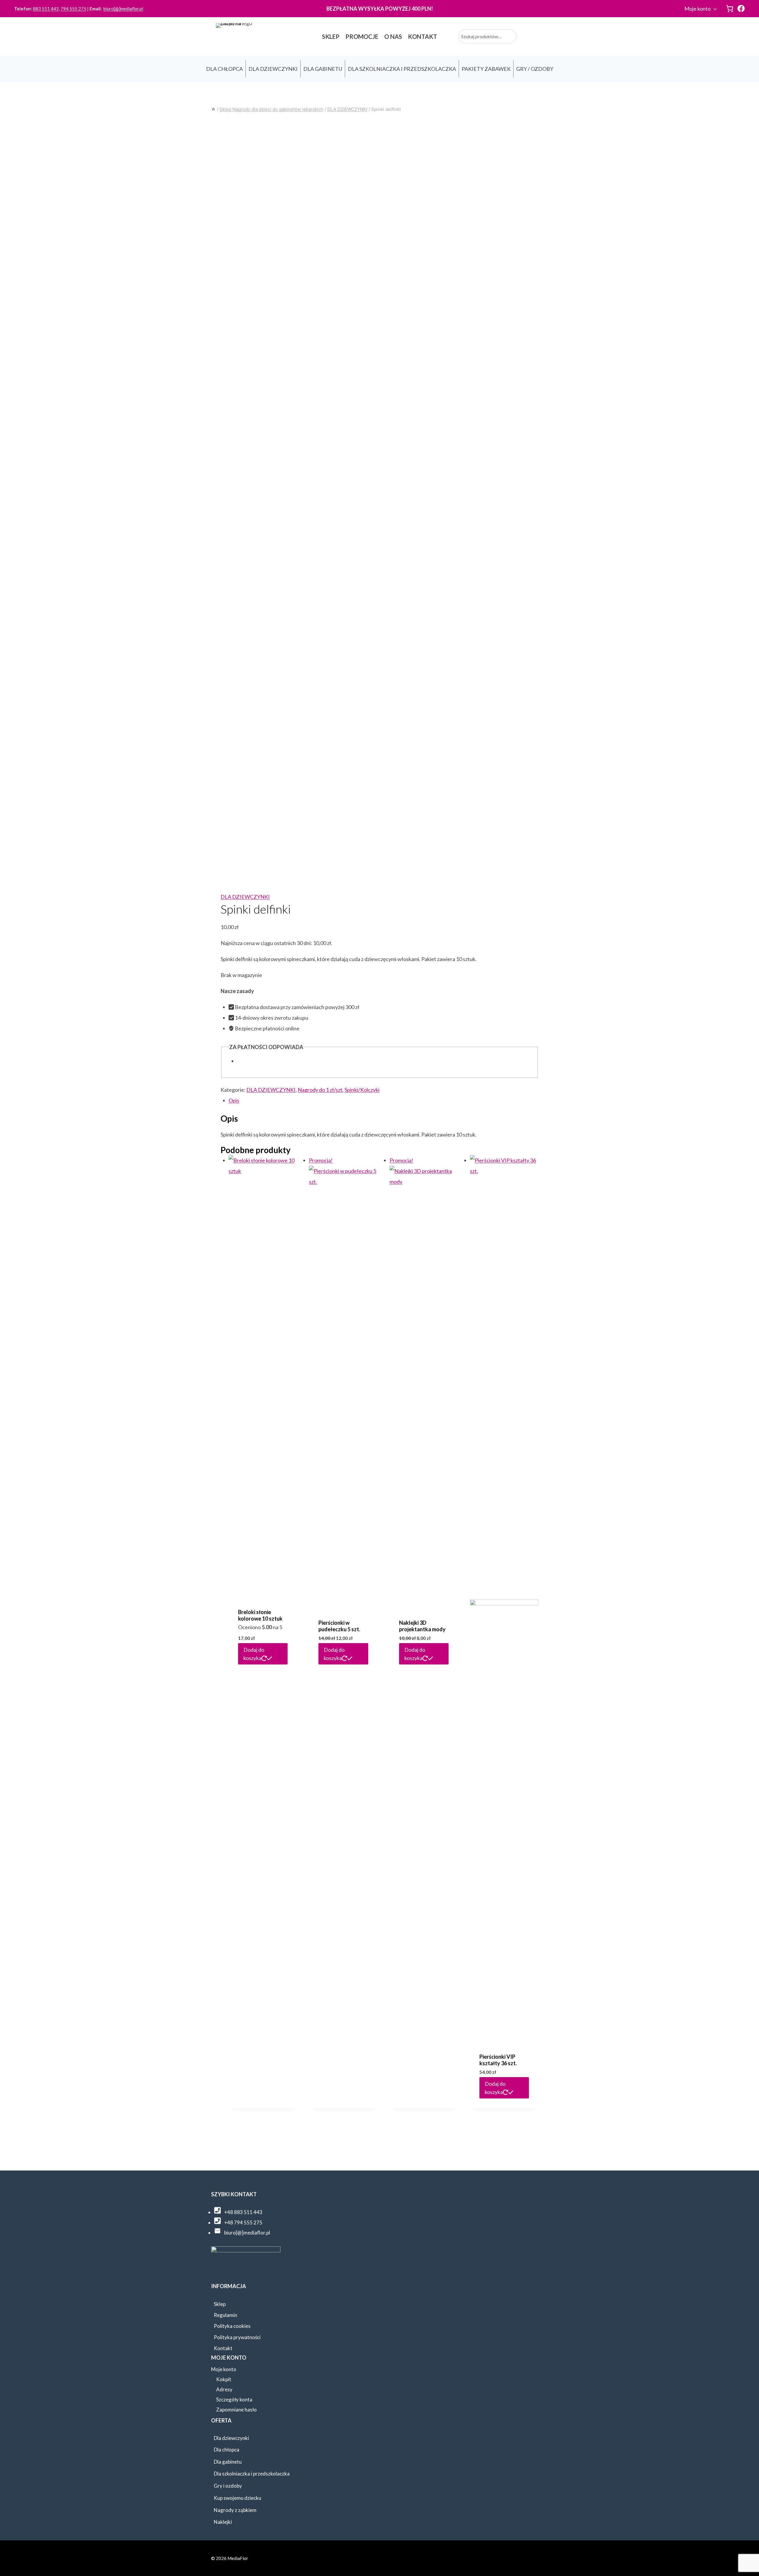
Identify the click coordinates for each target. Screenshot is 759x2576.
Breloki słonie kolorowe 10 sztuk (260, 1615)
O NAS (393, 36)
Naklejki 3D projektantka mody (422, 1626)
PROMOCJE (362, 36)
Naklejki (223, 2522)
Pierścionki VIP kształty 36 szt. (498, 2060)
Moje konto (697, 9)
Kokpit (224, 2379)
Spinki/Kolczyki (362, 1090)
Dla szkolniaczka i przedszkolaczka (252, 2474)
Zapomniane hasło (236, 2410)
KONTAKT (422, 36)
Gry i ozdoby (228, 2486)
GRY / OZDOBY (535, 69)
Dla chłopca (227, 2450)
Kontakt (223, 2348)
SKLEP (331, 36)
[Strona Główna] (213, 109)
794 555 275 (73, 9)
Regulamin (225, 2315)
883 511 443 (46, 9)
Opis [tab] (234, 1100)
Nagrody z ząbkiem (235, 2510)
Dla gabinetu (228, 2462)
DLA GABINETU (323, 69)
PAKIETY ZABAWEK (486, 69)
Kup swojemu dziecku (237, 2498)
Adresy (224, 2389)
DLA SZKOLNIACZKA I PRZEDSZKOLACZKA (402, 69)
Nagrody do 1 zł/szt (320, 1090)
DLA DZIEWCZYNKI (273, 69)
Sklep (220, 2304)
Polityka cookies (232, 2326)
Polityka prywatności (237, 2337)
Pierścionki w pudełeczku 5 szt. (339, 1626)
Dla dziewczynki (231, 2438)
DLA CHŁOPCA (224, 69)
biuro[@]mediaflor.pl (123, 9)
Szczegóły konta (234, 2399)
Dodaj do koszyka (254, 1654)
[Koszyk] (730, 9)
